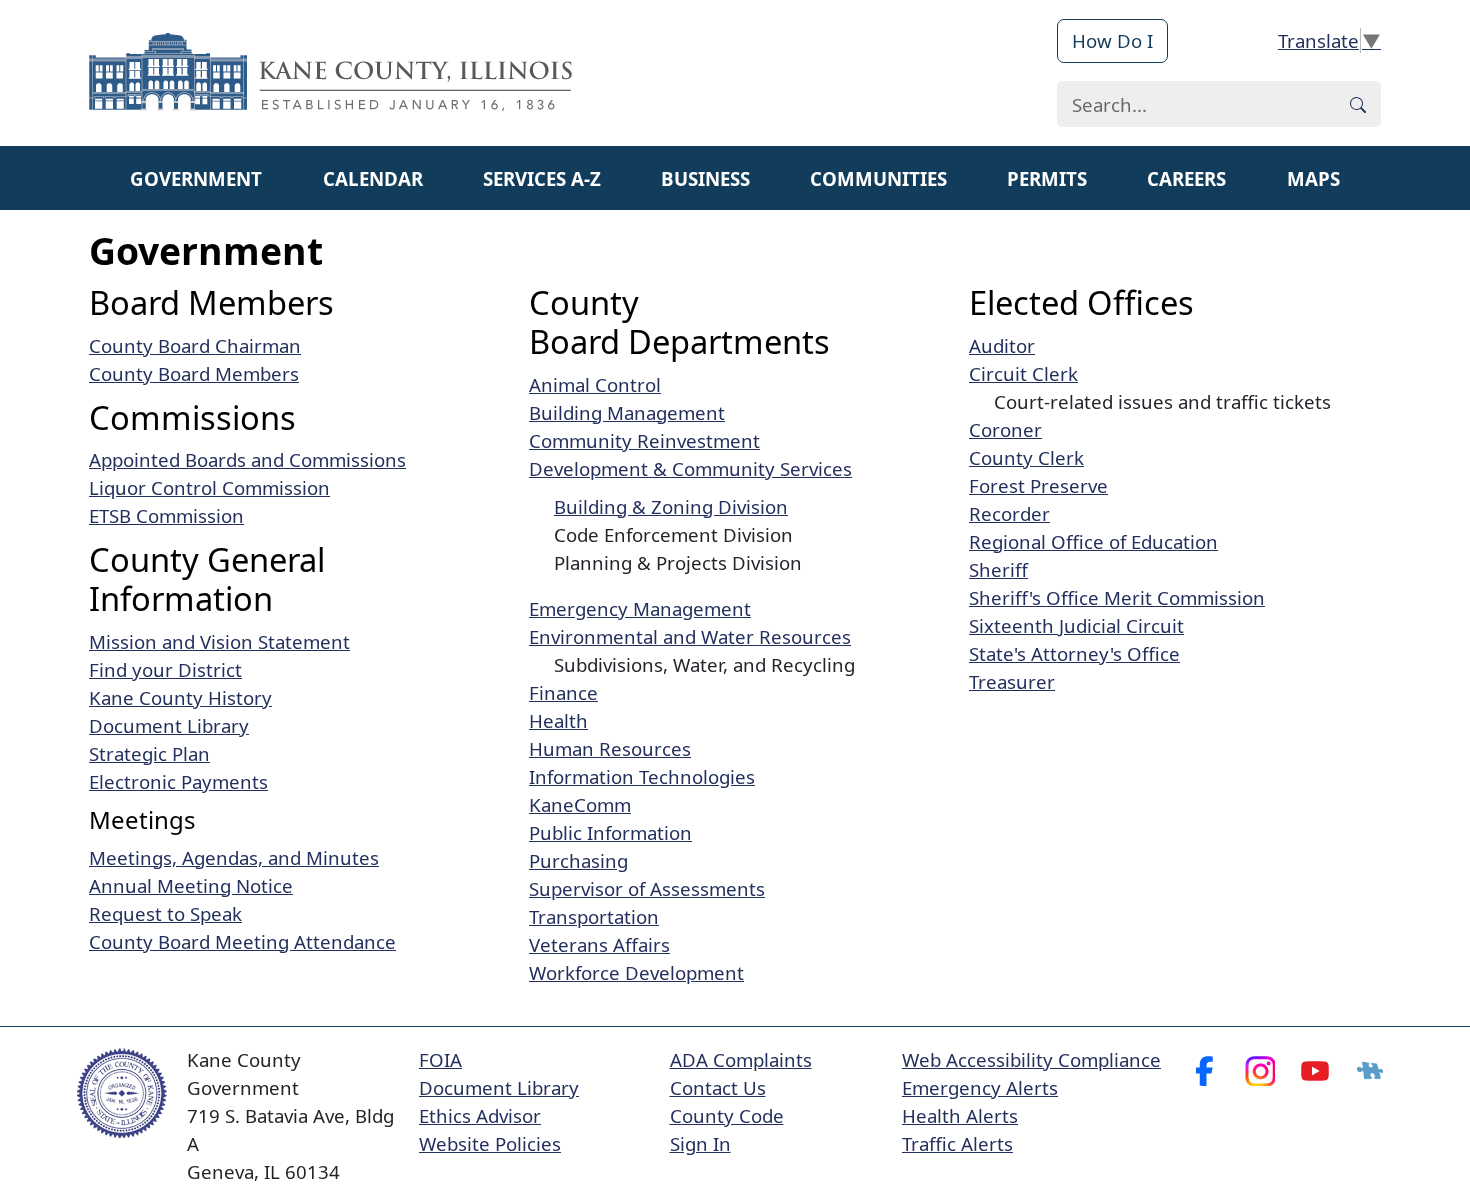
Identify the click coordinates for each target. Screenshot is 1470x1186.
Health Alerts (960, 1115)
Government (196, 178)
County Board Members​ (194, 373)
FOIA (440, 1059)
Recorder (1009, 513)
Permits (1047, 178)
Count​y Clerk (1026, 457)
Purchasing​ (578, 860)
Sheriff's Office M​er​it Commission (1117, 597)
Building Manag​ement (627, 412)
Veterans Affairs (599, 944)
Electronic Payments (178, 781)
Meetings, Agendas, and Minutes (234, 857)
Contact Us (718, 1087)
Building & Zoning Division (671, 506)
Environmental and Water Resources (690, 636)
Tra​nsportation (594, 916)
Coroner (1005, 429)
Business (705, 178)
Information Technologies (642, 776)
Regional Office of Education (1093, 541)
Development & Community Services (690, 468)
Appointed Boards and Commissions (247, 459)
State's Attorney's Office (1074, 653)
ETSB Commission (166, 515)
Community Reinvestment (644, 440)
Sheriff (998, 569)
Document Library (169, 725)
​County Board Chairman (195, 345)
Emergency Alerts (980, 1087)
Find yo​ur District (165, 669)
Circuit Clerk (1023, 373)
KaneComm (580, 804)
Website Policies (490, 1143)
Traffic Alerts (957, 1143)
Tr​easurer (1012, 681)
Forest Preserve (1038, 485)
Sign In (700, 1143)
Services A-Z (542, 178)
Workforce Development (636, 972)
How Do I (1112, 40)
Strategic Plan (149, 753)
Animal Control (595, 384)
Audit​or (1002, 345)
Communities (878, 178)
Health (558, 720)
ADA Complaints (741, 1059)
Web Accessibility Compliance (1031, 1059)
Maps (1313, 178)
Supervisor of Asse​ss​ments (647, 888)
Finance (563, 692)
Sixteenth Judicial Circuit (1076, 625)
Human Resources (610, 748)
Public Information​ (610, 832)
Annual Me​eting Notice (191, 885)
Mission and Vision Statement (219, 641)
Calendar (373, 178)
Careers (1186, 178)
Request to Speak (165, 913)
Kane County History (180, 697)
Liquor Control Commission (209, 487)
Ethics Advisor (480, 1115)
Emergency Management (640, 608)
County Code (727, 1115)
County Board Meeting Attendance (242, 941)
